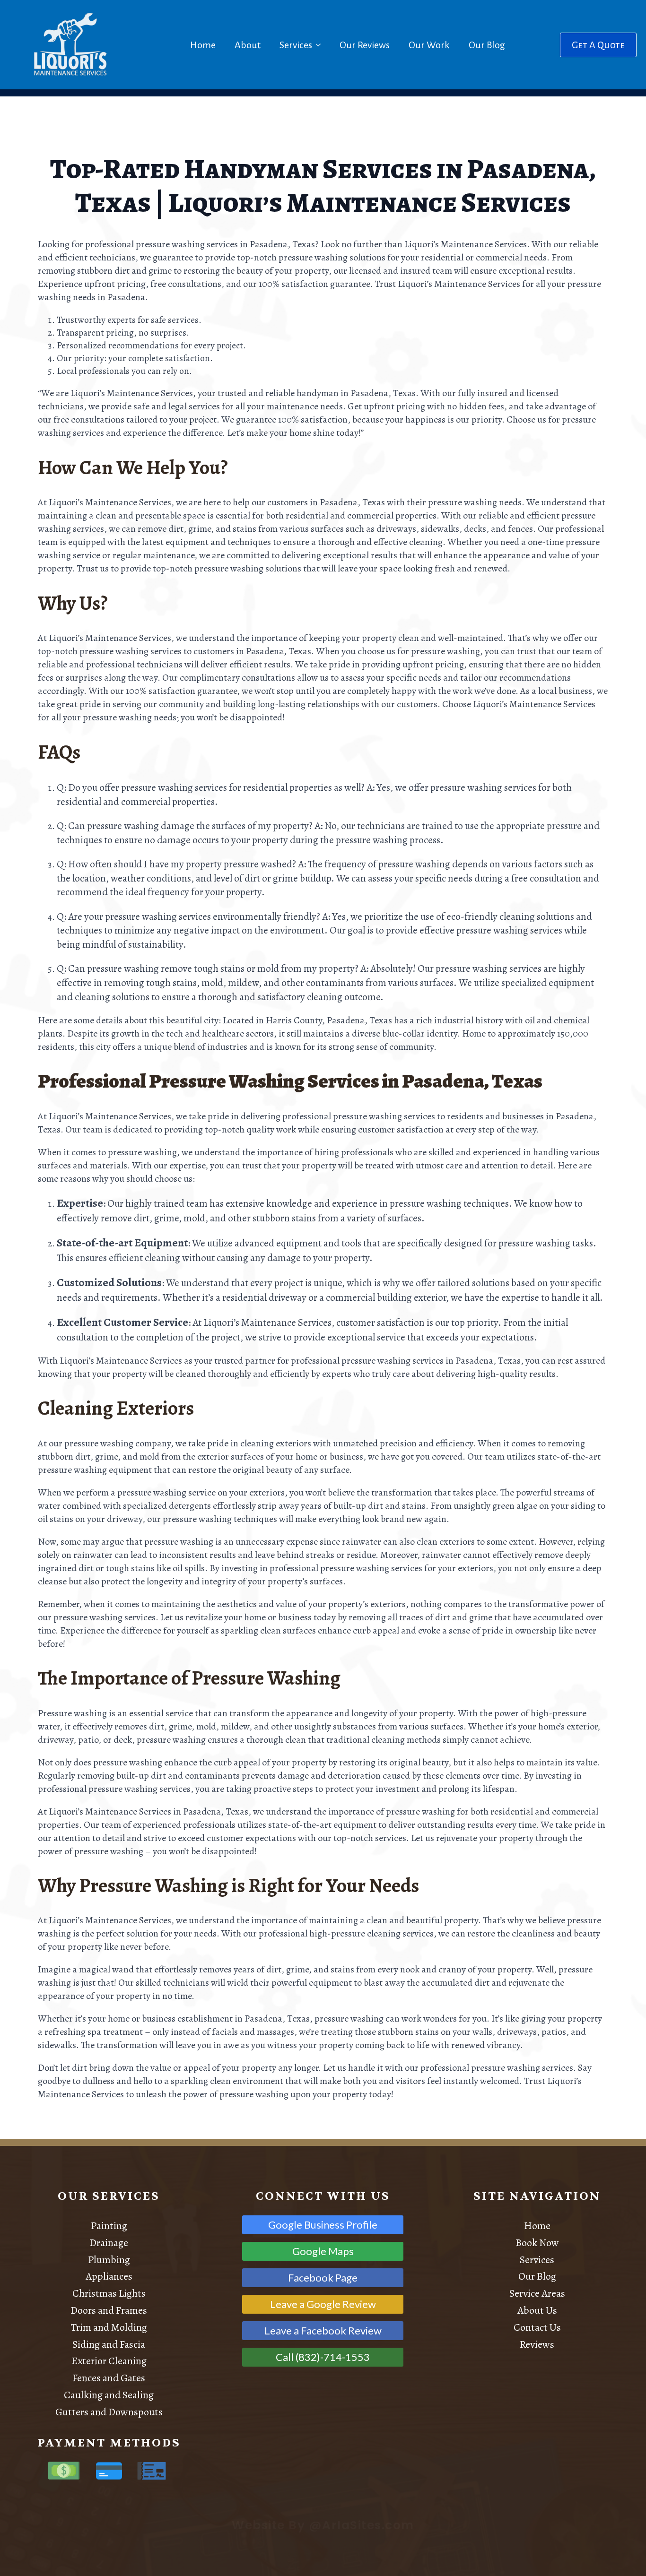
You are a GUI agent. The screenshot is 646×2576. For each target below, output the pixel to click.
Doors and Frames (109, 2310)
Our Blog (487, 45)
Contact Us (537, 2327)
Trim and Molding (109, 2327)
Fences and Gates (109, 2378)
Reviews (537, 2344)
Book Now (537, 2243)
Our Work (429, 45)
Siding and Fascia (109, 2344)
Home (203, 45)
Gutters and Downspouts (109, 2412)
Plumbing (109, 2260)
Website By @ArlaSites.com (323, 2525)
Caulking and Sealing (109, 2395)
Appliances (109, 2276)
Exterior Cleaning (109, 2361)
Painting (109, 2226)
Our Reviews (365, 45)
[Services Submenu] (320, 45)
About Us (537, 2310)
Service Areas (537, 2293)
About (248, 45)
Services (296, 45)
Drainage (109, 2243)
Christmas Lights (109, 2293)
